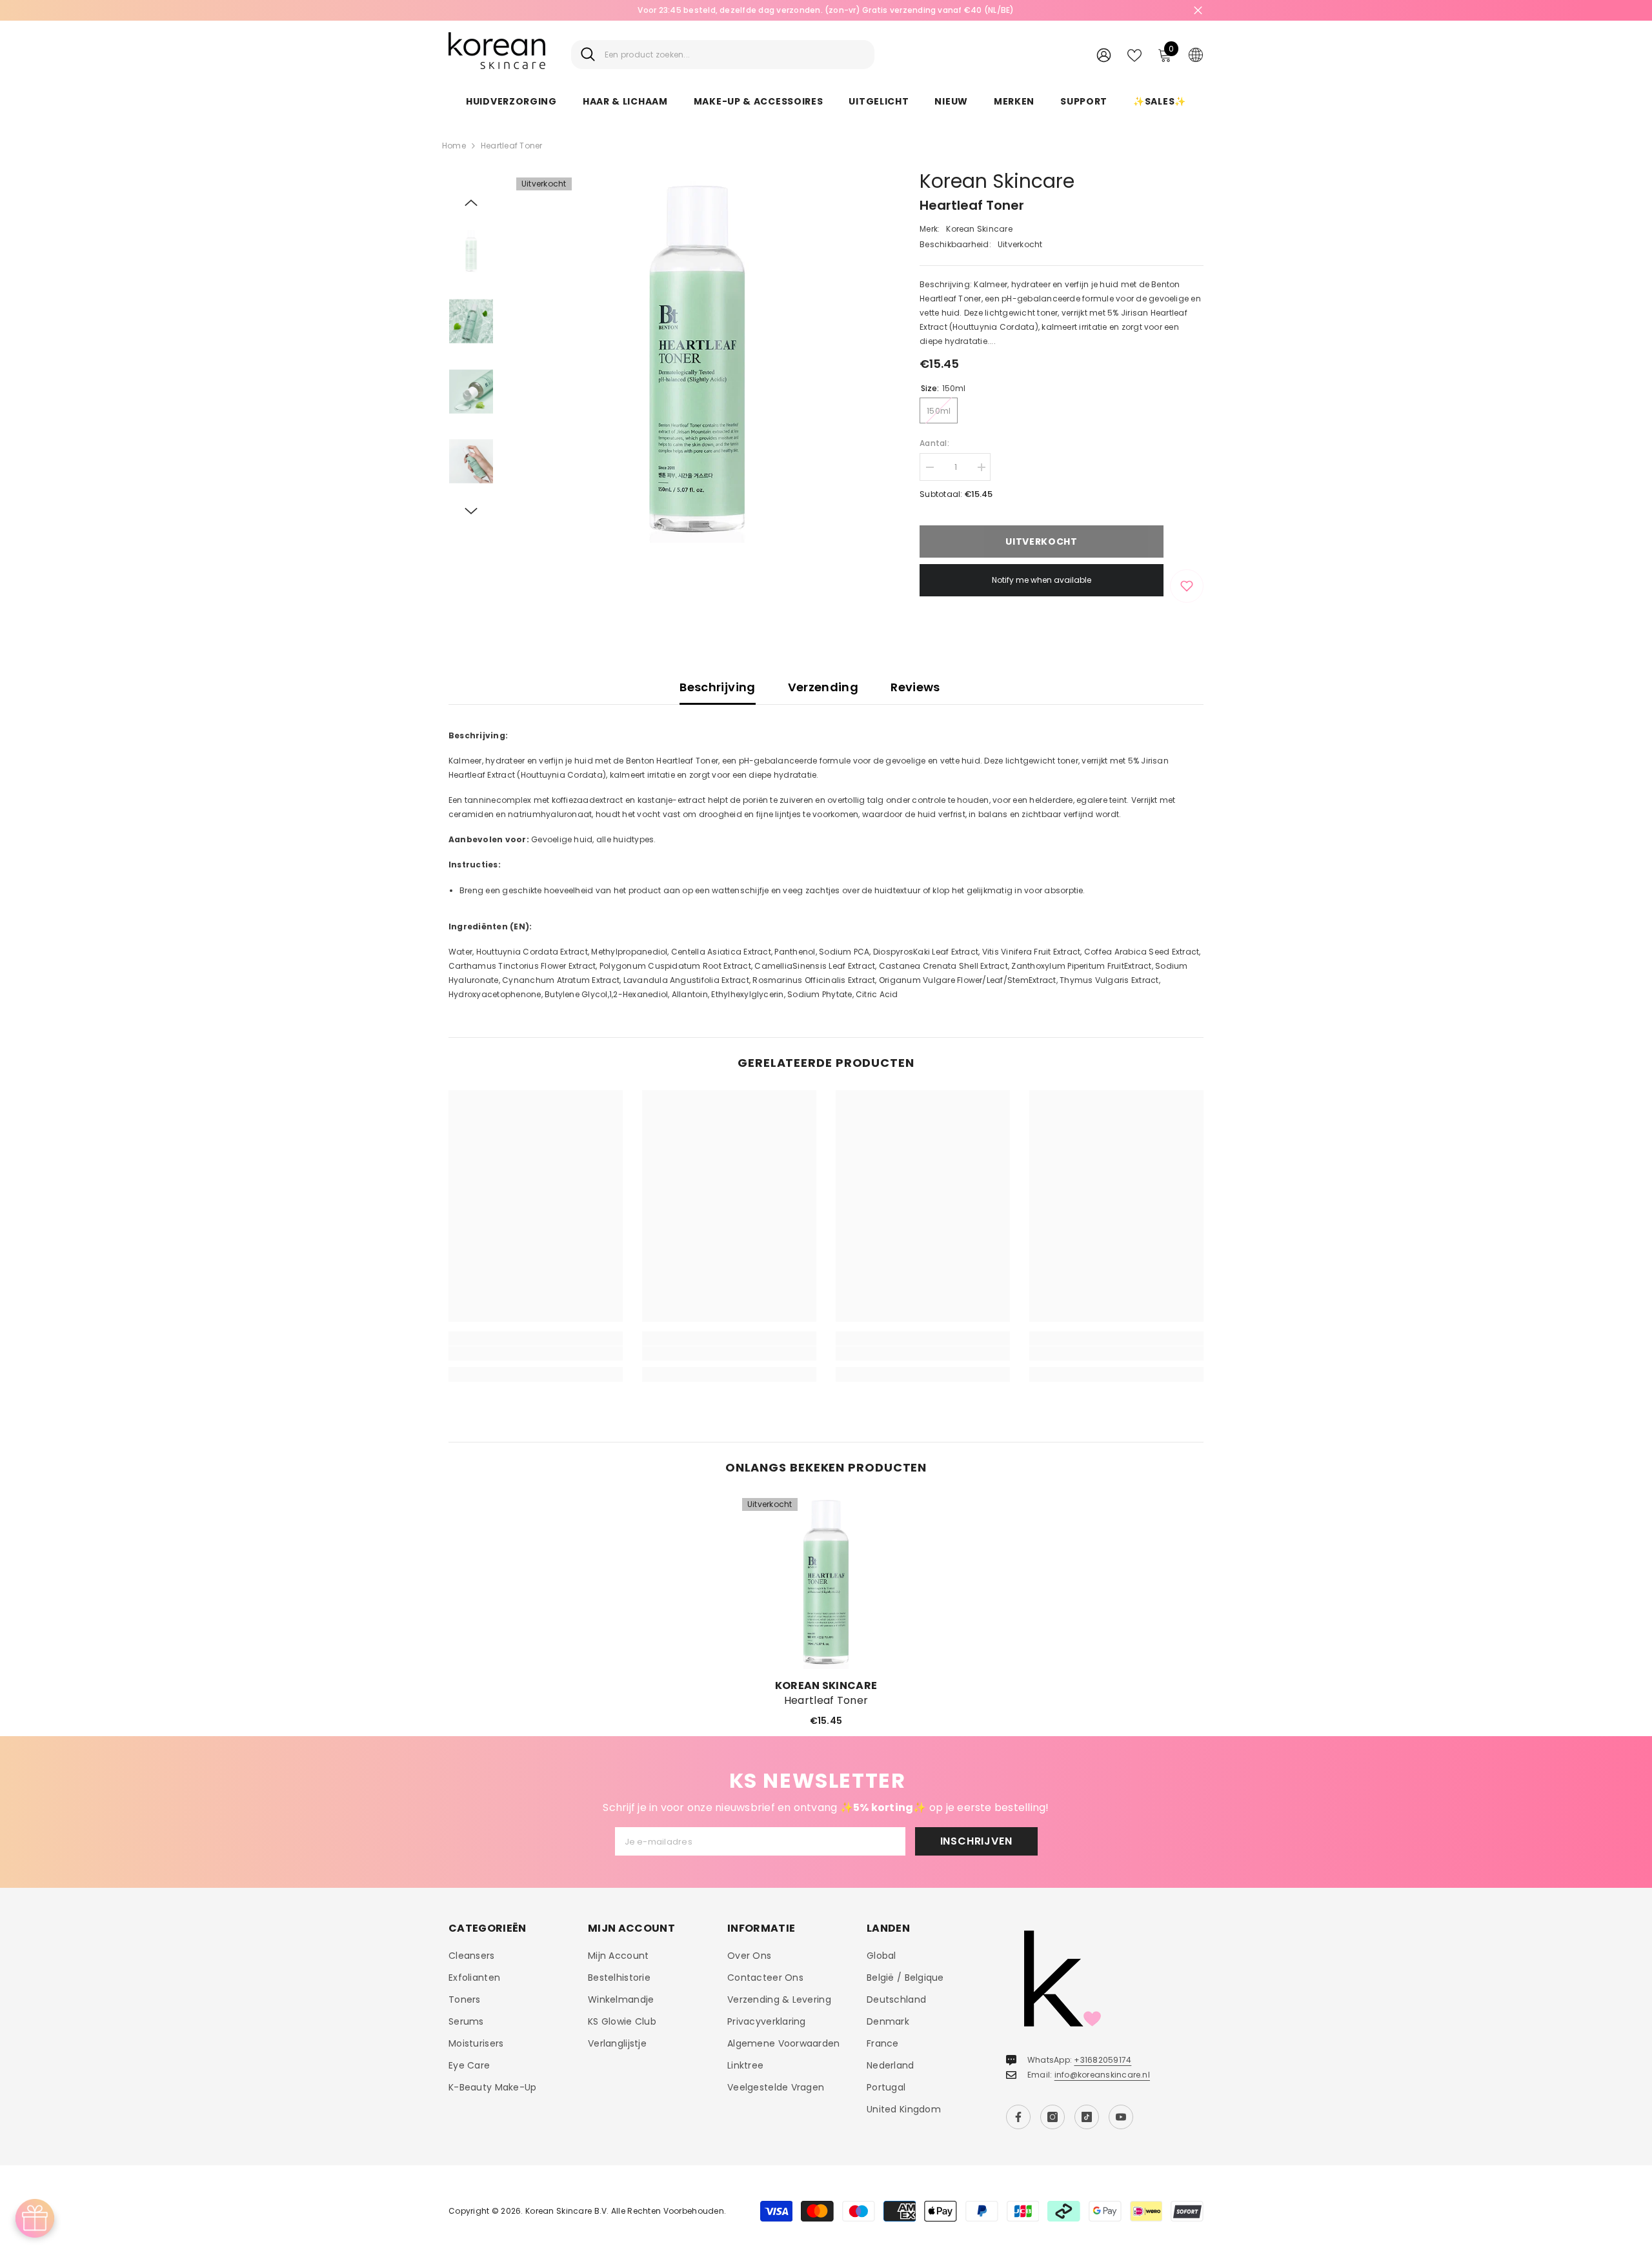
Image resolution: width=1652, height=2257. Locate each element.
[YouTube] (1121, 2117)
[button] (471, 203)
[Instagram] (1053, 2117)
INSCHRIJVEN (976, 1841)
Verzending (823, 687)
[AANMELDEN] (1104, 55)
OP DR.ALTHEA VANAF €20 (826, 10)
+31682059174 (1103, 2060)
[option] (826, 10)
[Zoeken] (723, 55)
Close (1198, 11)
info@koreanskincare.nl (1102, 2075)
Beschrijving (717, 687)
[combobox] (735, 55)
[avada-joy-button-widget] (35, 2218)
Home (454, 146)
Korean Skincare (997, 181)
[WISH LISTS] (1134, 54)
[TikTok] (1087, 2117)
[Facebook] (1018, 2117)
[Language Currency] (1196, 54)
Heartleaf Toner (826, 1701)
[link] (536, 1353)
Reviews (915, 687)
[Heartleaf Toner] (826, 1582)
